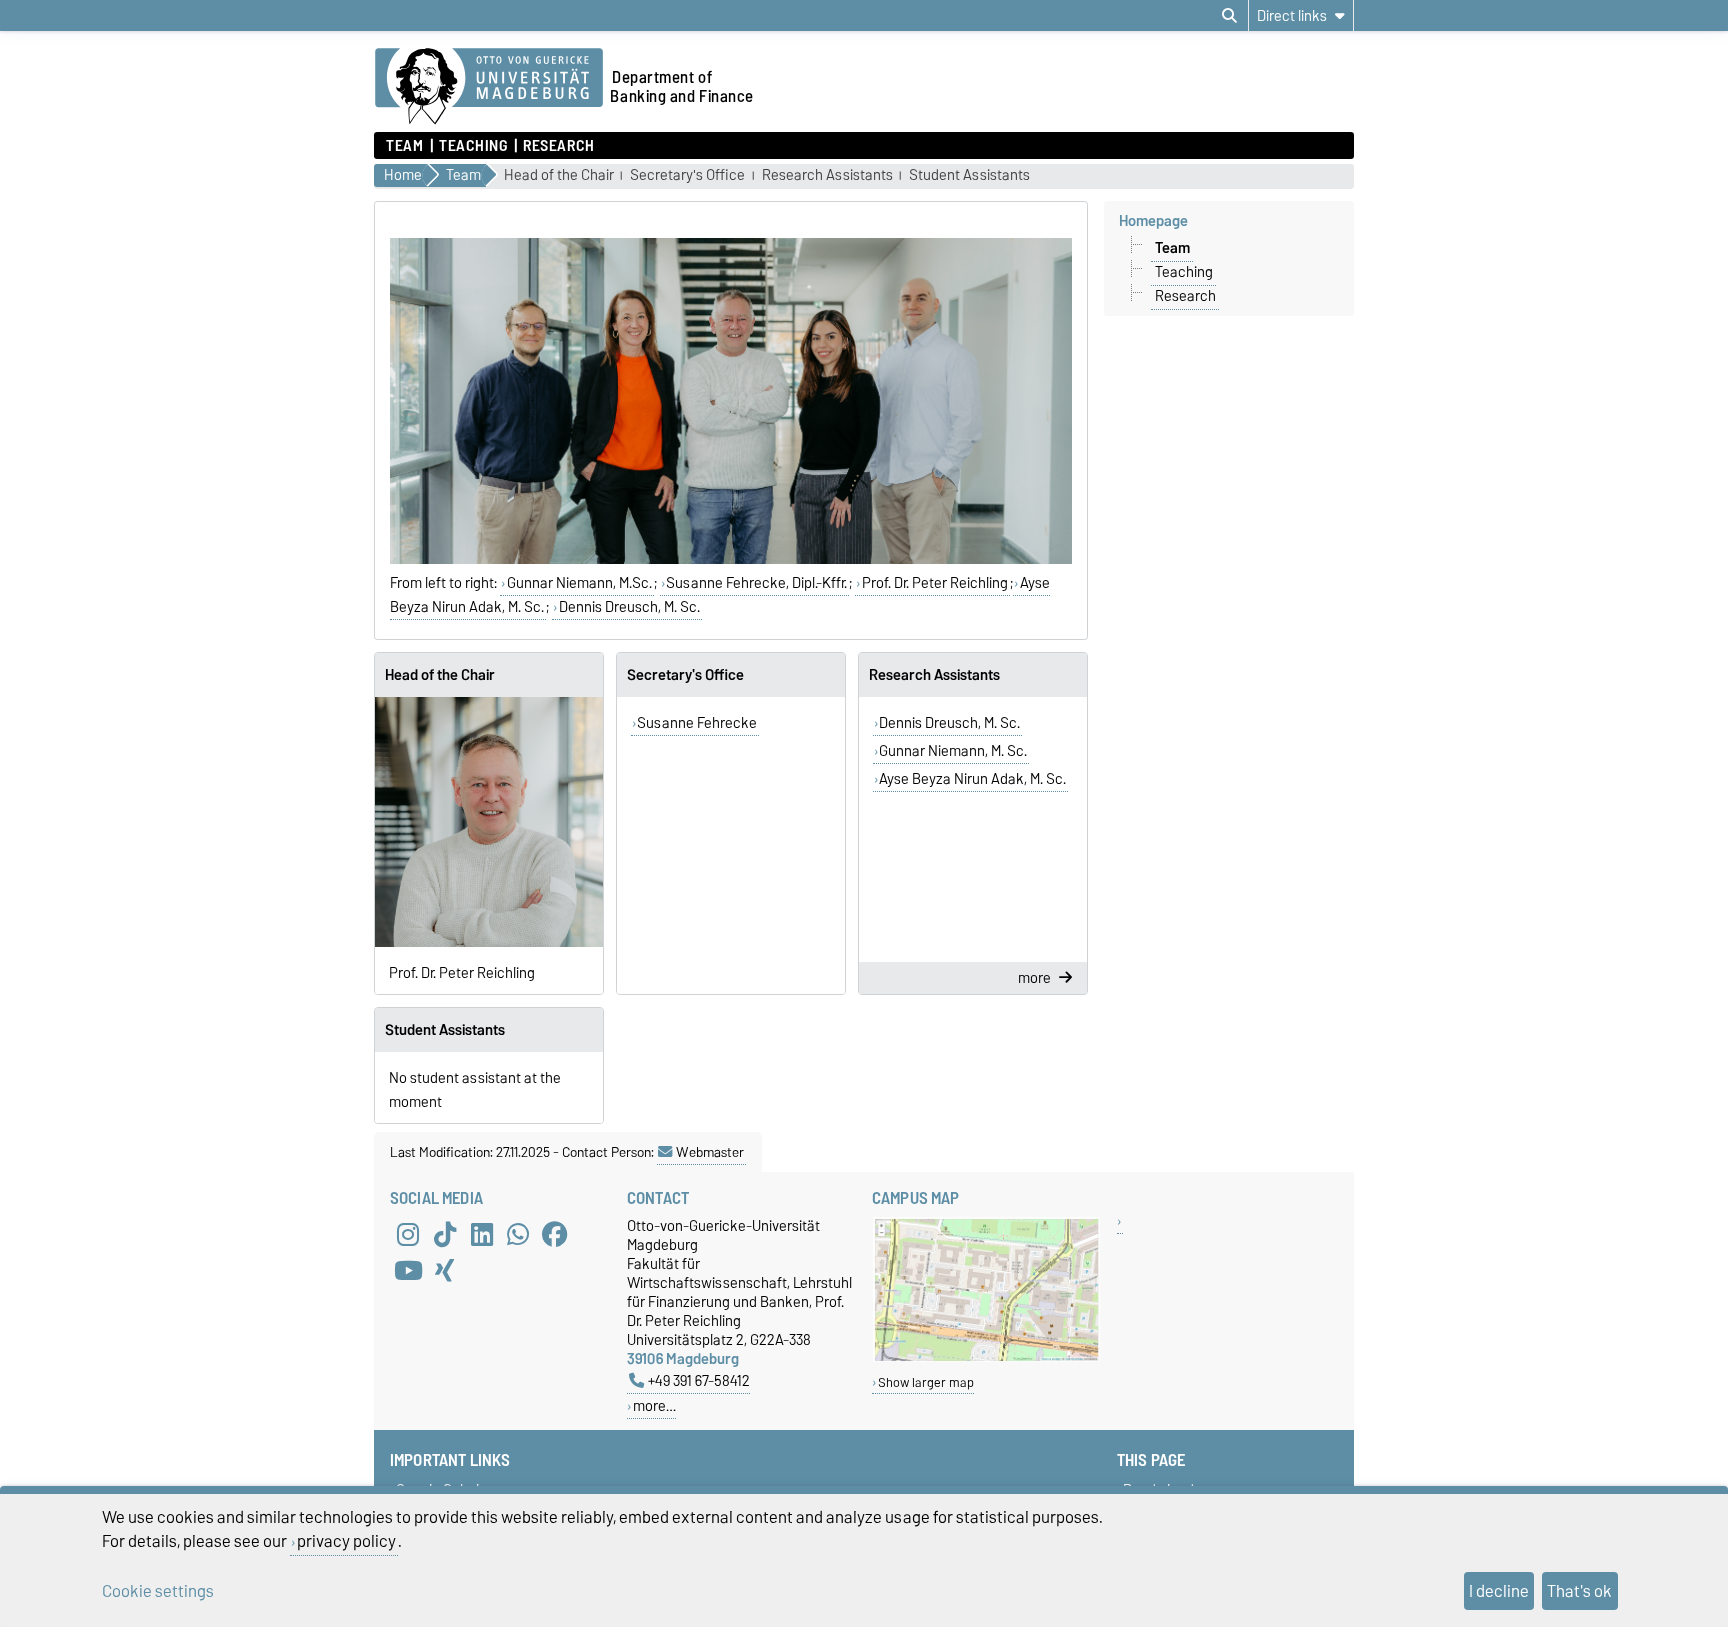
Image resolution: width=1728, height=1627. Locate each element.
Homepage (1153, 221)
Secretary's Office (687, 175)
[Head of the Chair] (489, 822)
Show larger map (926, 1382)
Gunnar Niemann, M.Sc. (579, 583)
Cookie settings (158, 1591)
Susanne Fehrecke (697, 723)
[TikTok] (445, 1234)
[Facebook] (555, 1234)
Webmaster (710, 1152)
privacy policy (346, 1541)
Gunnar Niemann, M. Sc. (953, 751)
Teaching (473, 146)
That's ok (1579, 1591)
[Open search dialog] (1229, 16)
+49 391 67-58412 (699, 1380)
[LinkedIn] (482, 1234)
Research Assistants (827, 175)
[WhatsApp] (518, 1234)
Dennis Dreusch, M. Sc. (629, 607)
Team (404, 146)
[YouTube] (408, 1270)
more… (654, 1405)
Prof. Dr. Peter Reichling (935, 583)
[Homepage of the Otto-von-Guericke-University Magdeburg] (489, 87)
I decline (1499, 1591)
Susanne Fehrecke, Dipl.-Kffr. (756, 583)
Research (558, 146)
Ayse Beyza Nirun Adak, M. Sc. (972, 779)
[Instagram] (408, 1234)
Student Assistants (969, 175)
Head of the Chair (559, 175)
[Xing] (445, 1270)
